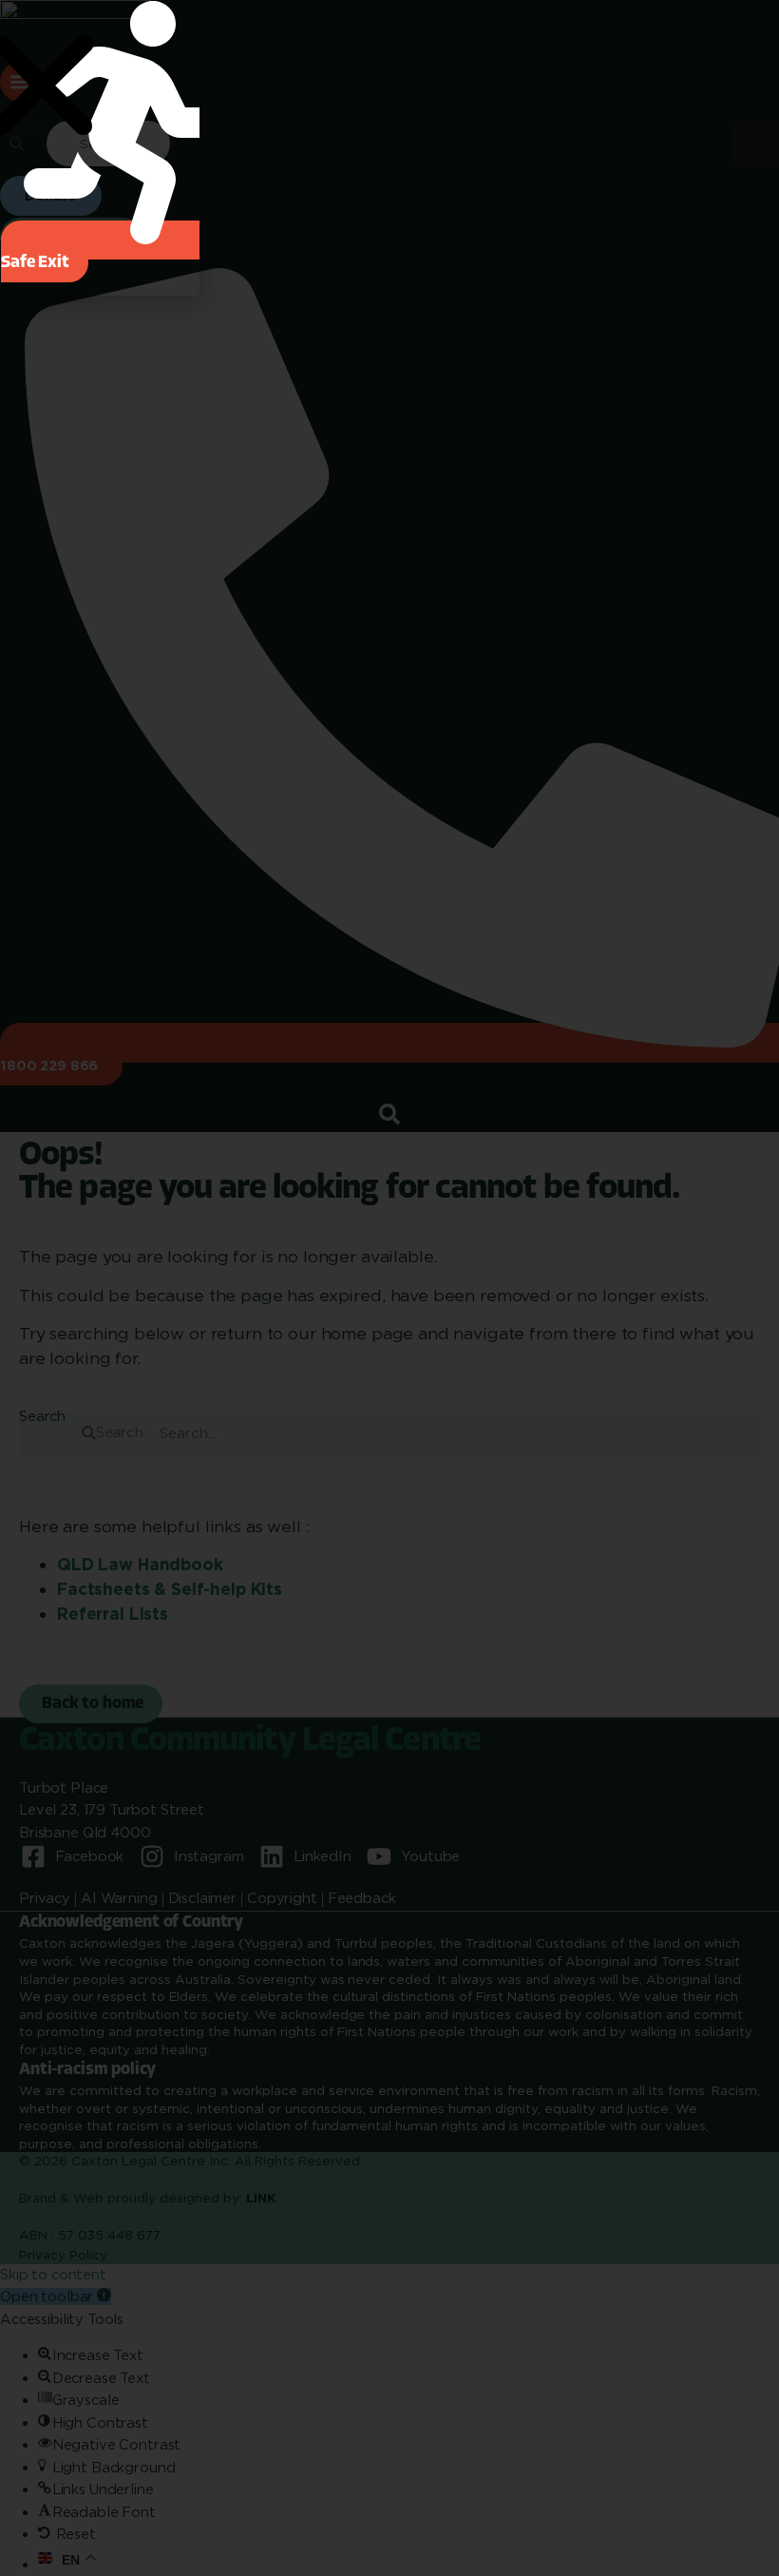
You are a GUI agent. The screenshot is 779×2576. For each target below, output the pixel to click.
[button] (111, 251)
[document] (389, 1288)
